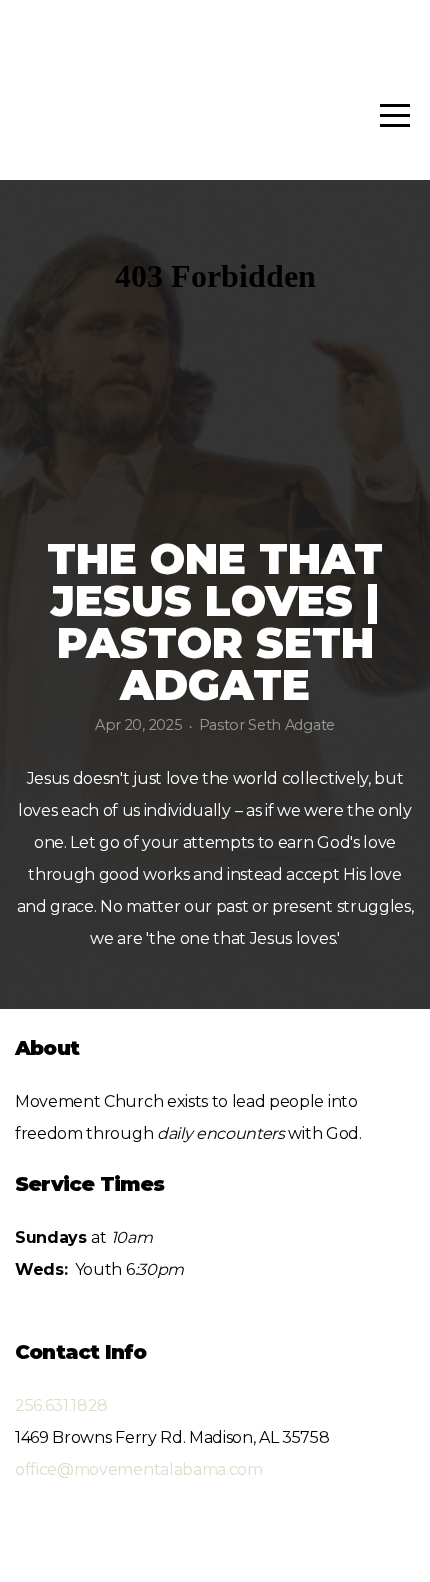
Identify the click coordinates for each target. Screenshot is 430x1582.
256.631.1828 (61, 1405)
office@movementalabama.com (139, 1469)
